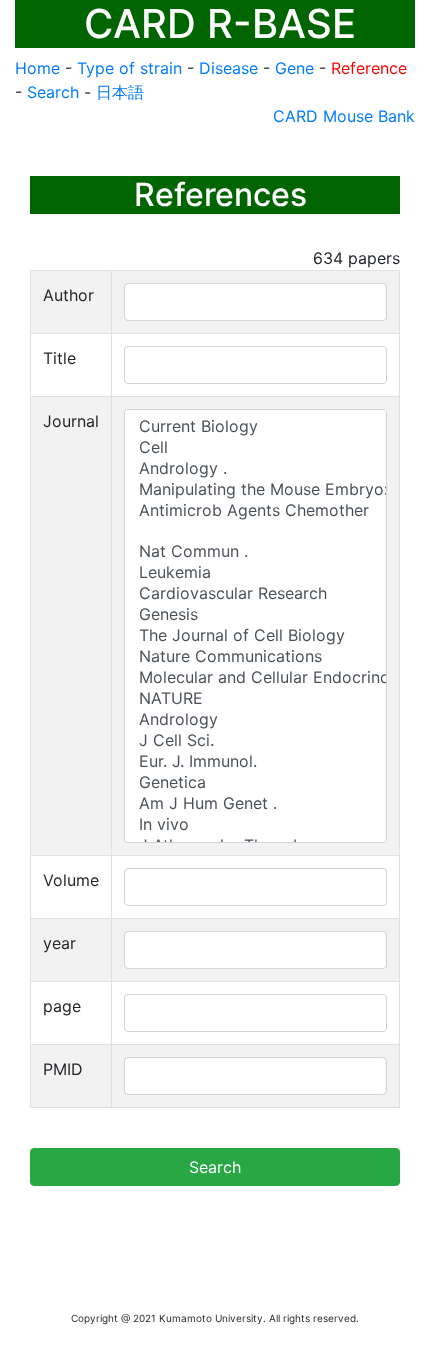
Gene (294, 68)
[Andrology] (255, 719)
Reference (369, 68)
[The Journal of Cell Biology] (255, 635)
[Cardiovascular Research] (255, 593)
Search (53, 92)
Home (37, 68)
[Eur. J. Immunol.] (255, 761)
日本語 (120, 92)
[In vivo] (255, 824)
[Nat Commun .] (255, 551)
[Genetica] (255, 782)
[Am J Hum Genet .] (255, 803)
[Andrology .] (255, 468)
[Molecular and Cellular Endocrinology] (255, 677)
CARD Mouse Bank (344, 116)
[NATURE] (255, 698)
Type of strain (129, 68)
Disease (228, 68)
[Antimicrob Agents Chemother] (255, 510)
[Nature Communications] (255, 656)
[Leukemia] (255, 572)
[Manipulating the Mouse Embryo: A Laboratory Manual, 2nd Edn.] (255, 489)
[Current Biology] (255, 426)
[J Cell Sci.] (255, 740)
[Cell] (255, 447)
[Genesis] (255, 614)
